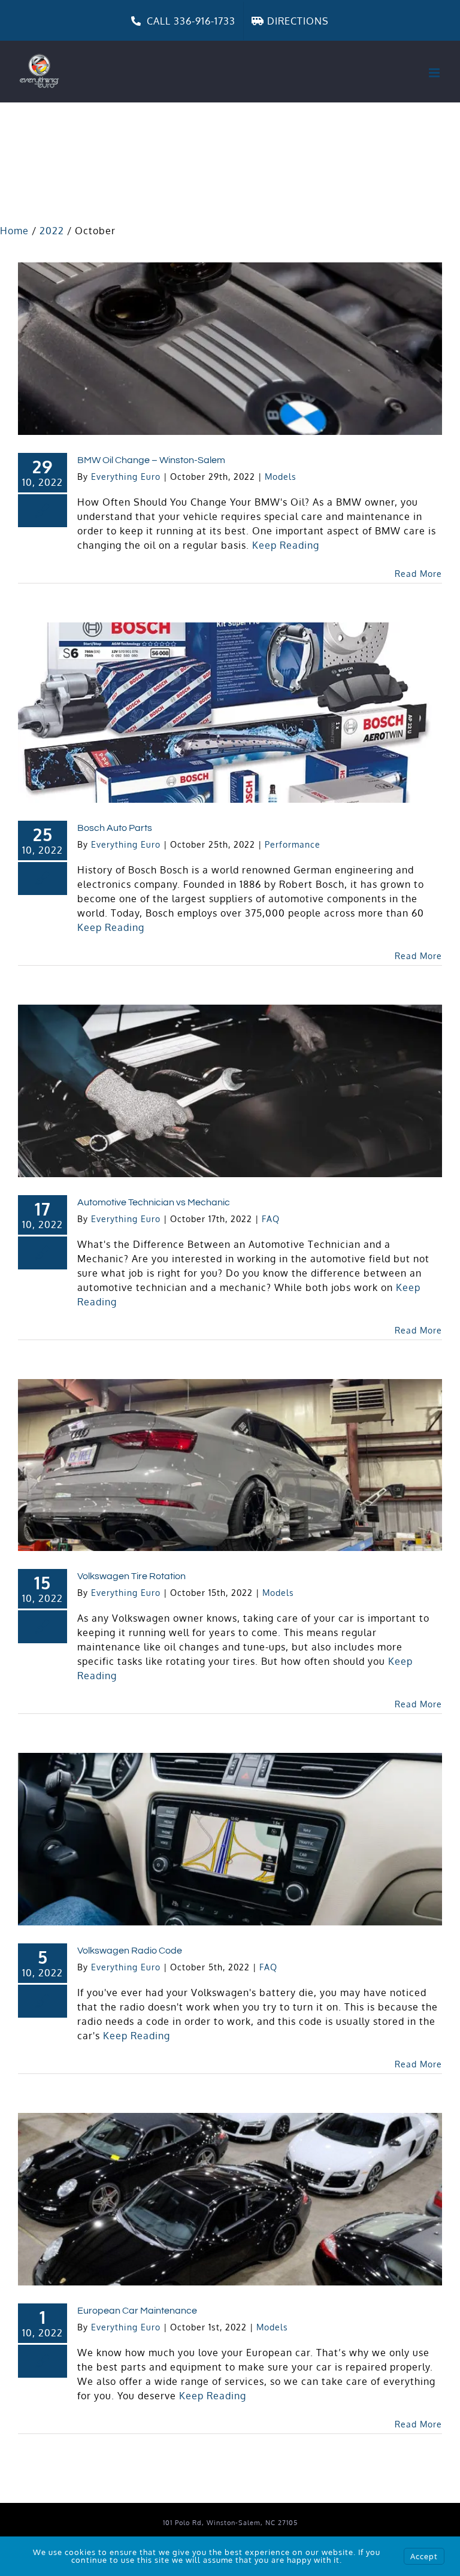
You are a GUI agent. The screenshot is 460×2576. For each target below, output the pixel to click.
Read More (418, 574)
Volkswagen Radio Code (130, 1951)
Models (281, 477)
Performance (293, 844)
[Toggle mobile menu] (435, 73)
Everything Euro (126, 477)
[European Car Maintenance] (230, 2199)
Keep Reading (286, 545)
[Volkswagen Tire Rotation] (230, 1465)
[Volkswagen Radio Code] (230, 1839)
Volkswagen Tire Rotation (131, 1576)
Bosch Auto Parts (115, 828)
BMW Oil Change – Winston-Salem (151, 460)
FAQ (271, 1219)
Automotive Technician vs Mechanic (154, 1202)
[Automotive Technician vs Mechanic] (230, 1091)
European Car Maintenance (137, 2311)
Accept (424, 2556)
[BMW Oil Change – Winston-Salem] (230, 349)
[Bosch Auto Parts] (230, 713)
